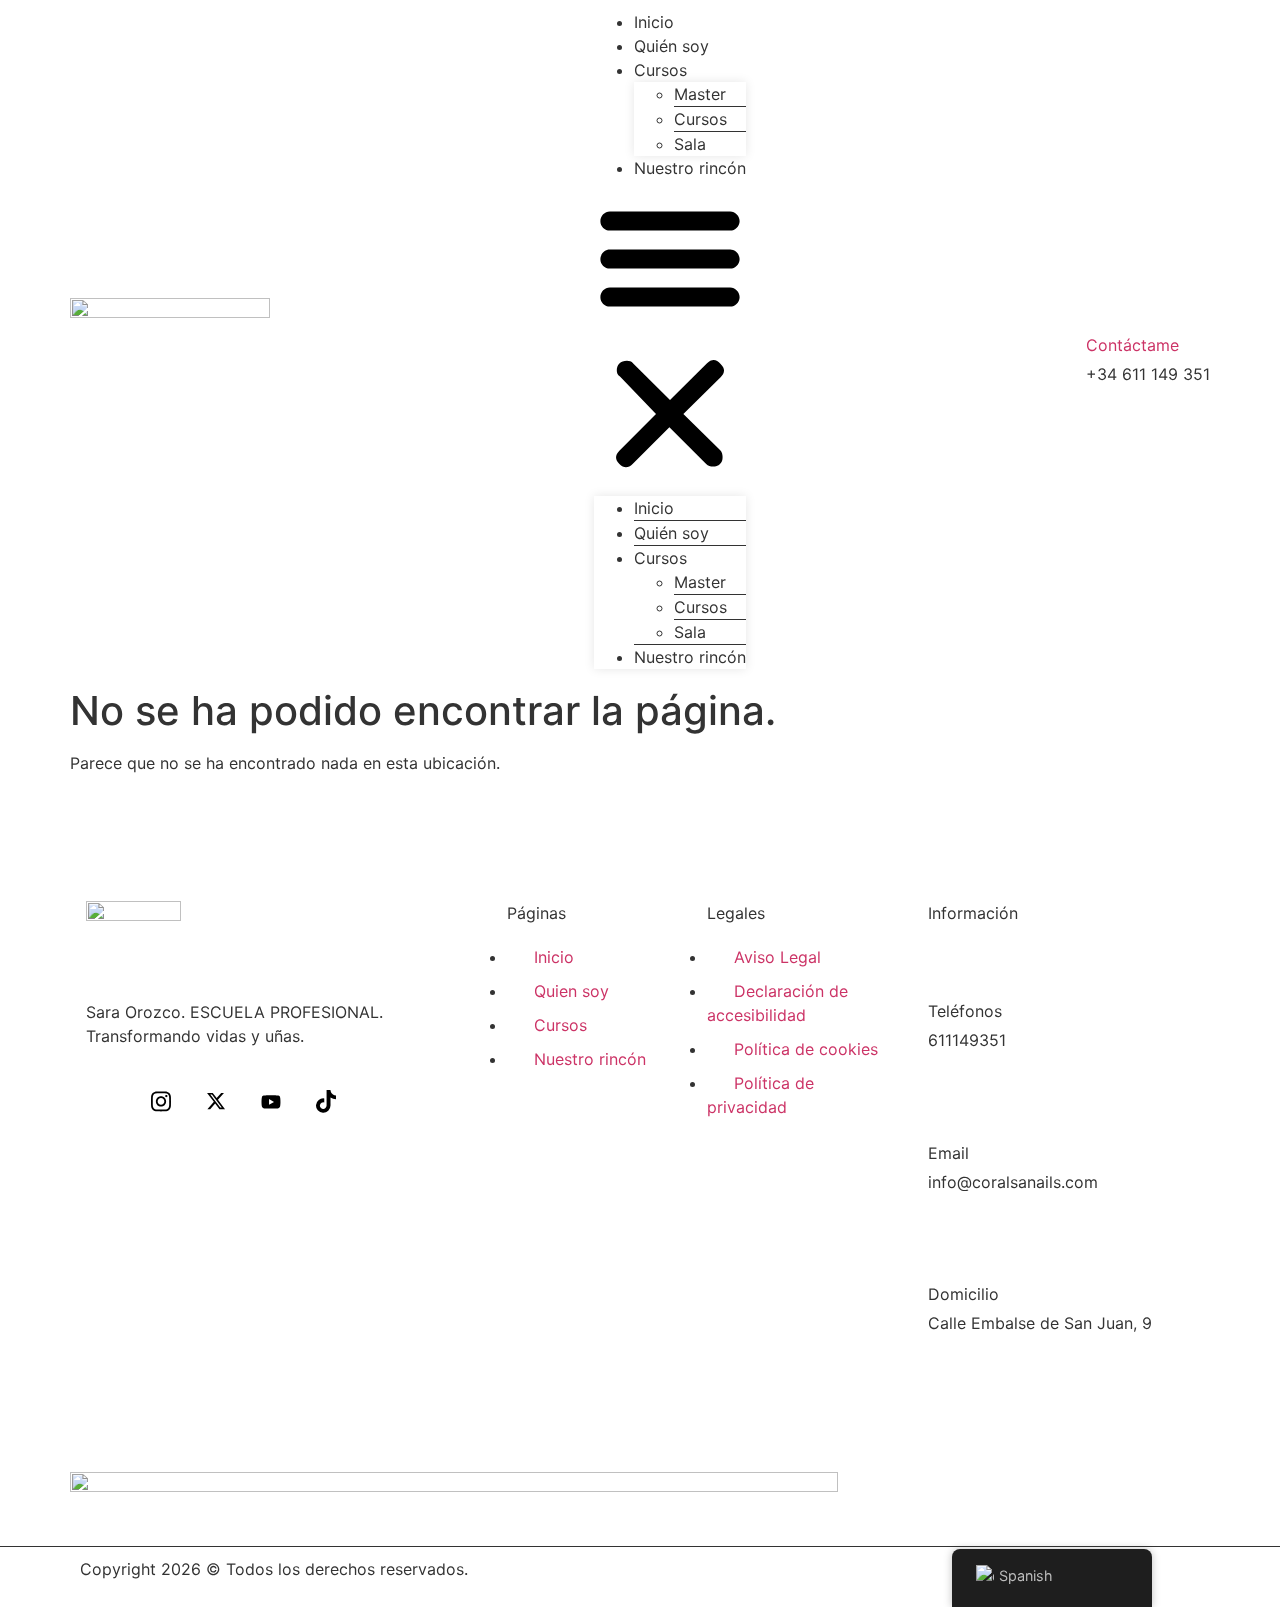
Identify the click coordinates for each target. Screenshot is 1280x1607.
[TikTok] (326, 1103)
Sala (690, 144)
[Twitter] (216, 1103)
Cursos (660, 70)
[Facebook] (106, 1103)
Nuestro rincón (690, 168)
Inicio (654, 22)
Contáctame (1132, 345)
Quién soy (671, 46)
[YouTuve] (271, 1103)
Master (700, 94)
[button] (670, 338)
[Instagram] (161, 1103)
